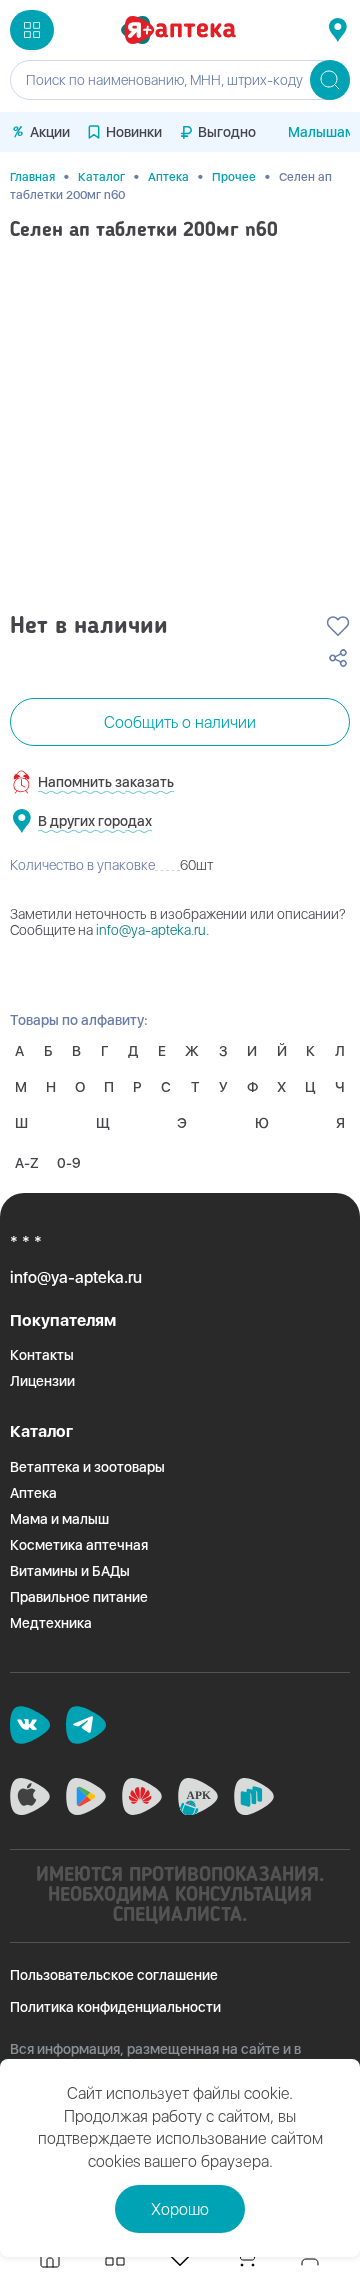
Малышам (321, 132)
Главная (32, 177)
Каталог (101, 177)
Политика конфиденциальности (115, 2007)
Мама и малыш (59, 1519)
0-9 (69, 1163)
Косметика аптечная (79, 1545)
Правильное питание (79, 1597)
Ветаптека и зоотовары (87, 1467)
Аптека (168, 177)
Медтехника (51, 1623)
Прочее (234, 177)
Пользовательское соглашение (114, 1975)
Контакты (42, 1355)
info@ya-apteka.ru (151, 930)
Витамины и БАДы (70, 1571)
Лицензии (42, 1381)
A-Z (27, 1163)
